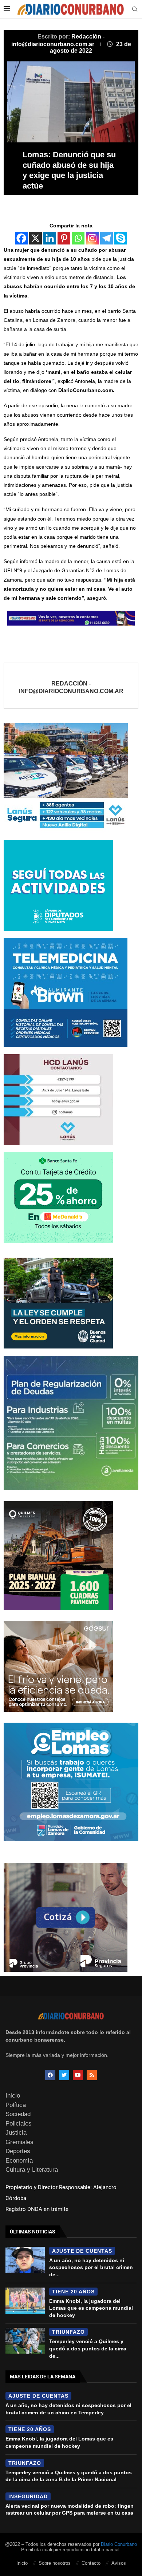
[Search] (135, 9)
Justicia (16, 2133)
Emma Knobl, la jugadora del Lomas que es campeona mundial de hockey (91, 2308)
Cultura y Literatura (32, 2170)
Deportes (18, 2151)
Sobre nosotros (55, 2563)
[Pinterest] (64, 238)
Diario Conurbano (119, 2544)
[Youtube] (78, 2075)
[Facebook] (21, 238)
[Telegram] (106, 238)
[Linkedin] (50, 238)
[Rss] (92, 2075)
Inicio (13, 2096)
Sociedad (18, 2114)
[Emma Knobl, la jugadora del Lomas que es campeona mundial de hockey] (25, 2301)
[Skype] (121, 238)
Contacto (91, 2563)
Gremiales (19, 2142)
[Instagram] (92, 238)
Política (16, 2105)
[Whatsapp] (78, 238)
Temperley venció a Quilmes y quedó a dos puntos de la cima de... (88, 2348)
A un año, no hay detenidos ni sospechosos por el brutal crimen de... (91, 2267)
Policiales (19, 2124)
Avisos (119, 2563)
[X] (35, 238)
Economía (19, 2161)
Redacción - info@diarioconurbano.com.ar (71, 688)
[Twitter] (64, 2075)
